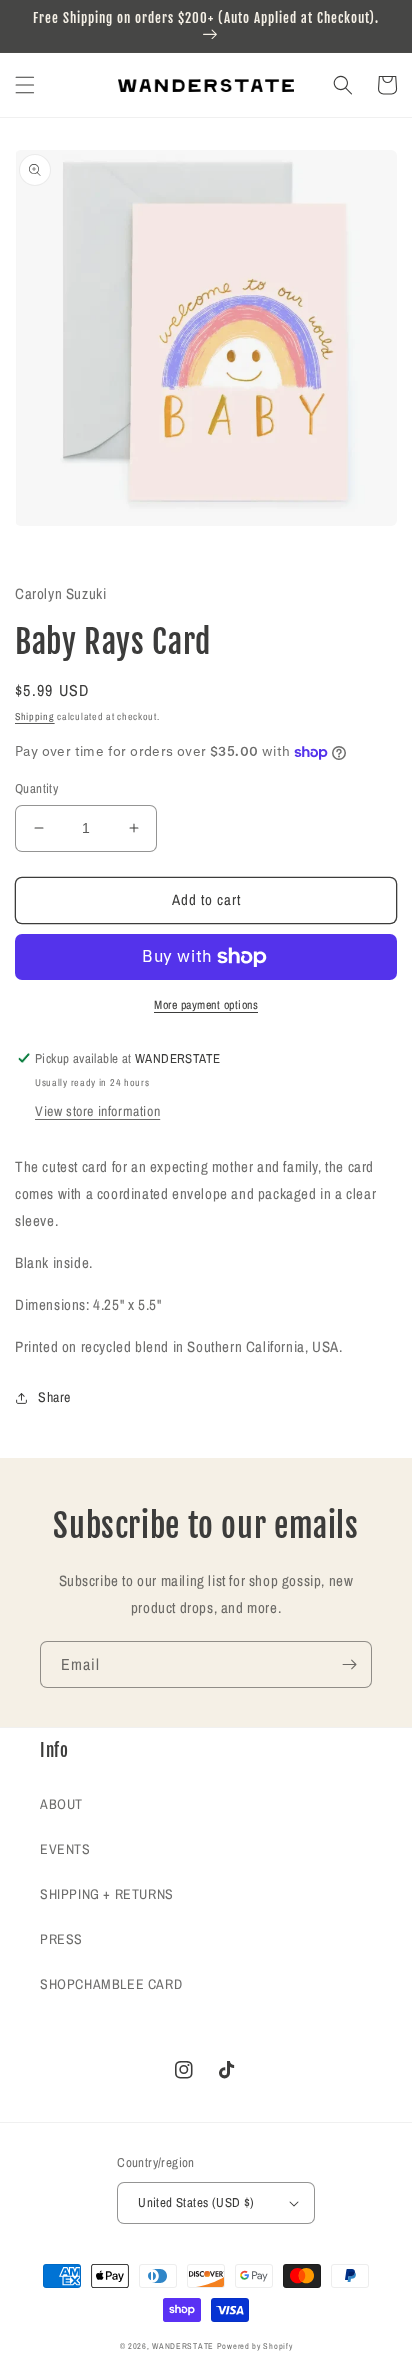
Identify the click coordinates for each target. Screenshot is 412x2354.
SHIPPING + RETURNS (107, 1894)
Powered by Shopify (255, 2346)
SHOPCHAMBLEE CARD (111, 1984)
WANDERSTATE (183, 2346)
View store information (97, 1111)
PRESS (61, 1939)
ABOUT (61, 1804)
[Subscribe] (349, 1664)
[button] (25, 85)
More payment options (206, 1005)
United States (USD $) (196, 2202)
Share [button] (54, 1397)
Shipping (35, 716)
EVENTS (65, 1849)
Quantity (36, 788)
